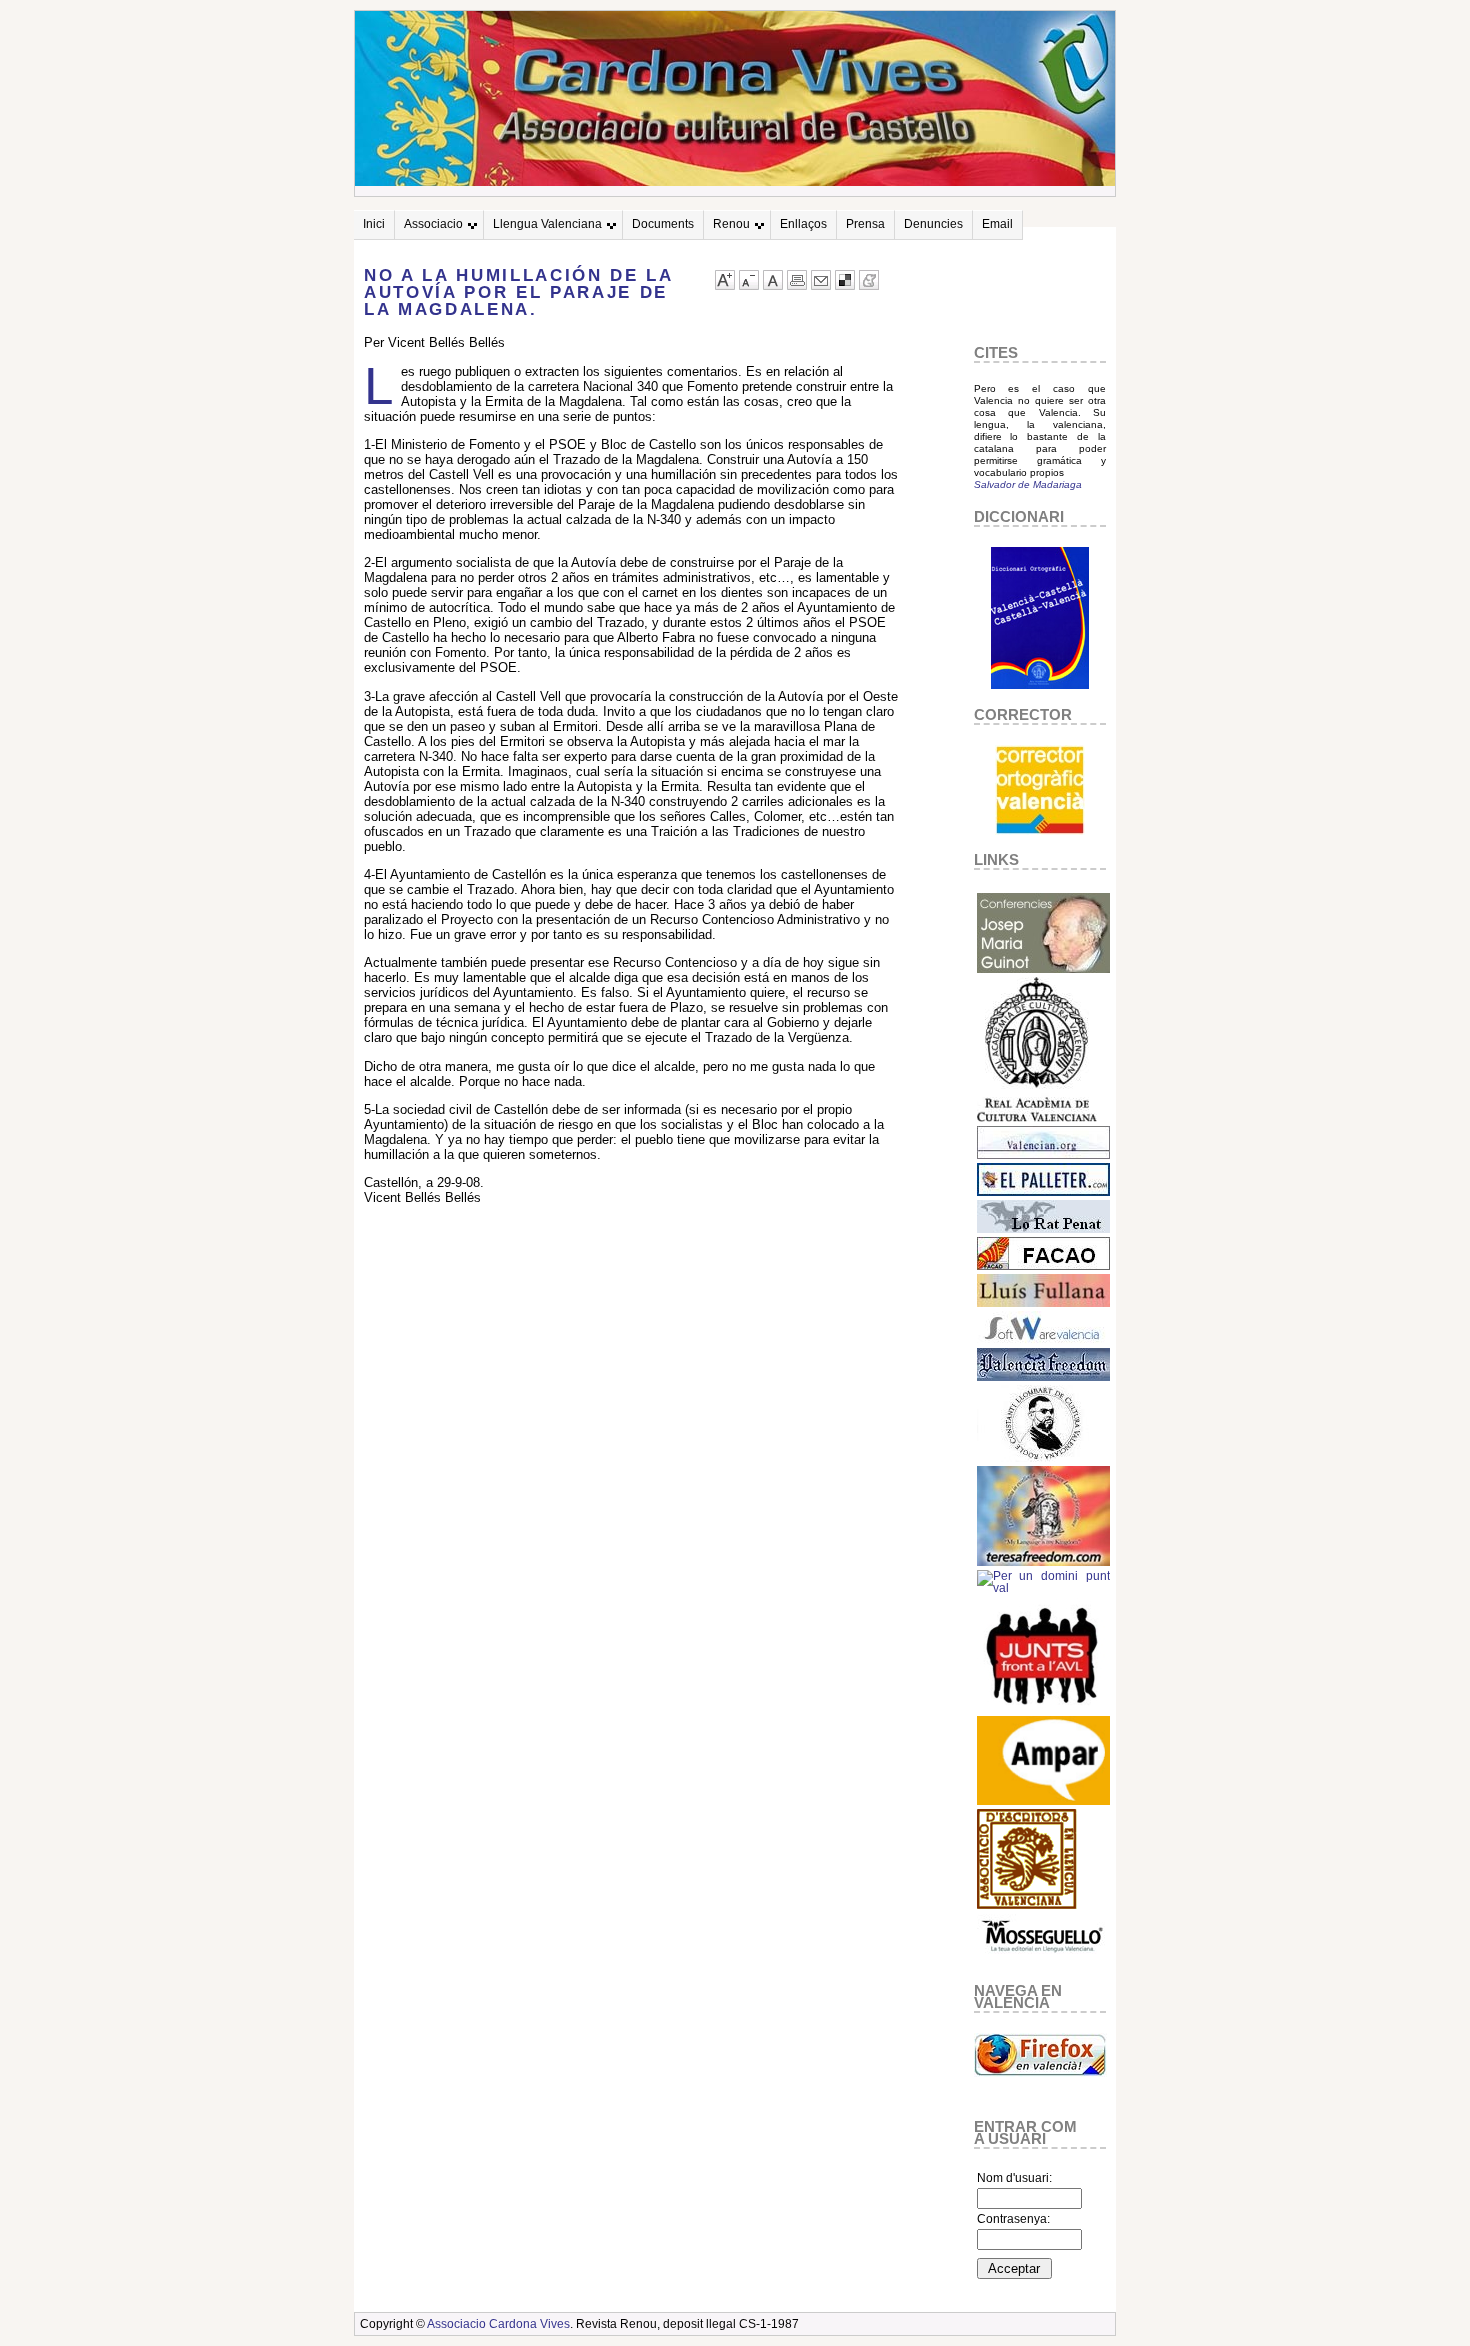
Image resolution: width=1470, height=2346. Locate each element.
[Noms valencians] (1043, 1801)
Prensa (865, 224)
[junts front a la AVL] (1043, 1708)
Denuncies (933, 224)
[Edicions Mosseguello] (1043, 1958)
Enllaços (803, 224)
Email (997, 224)
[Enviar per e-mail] (821, 285)
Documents (663, 224)
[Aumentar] (725, 285)
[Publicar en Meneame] (869, 285)
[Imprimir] (797, 285)
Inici (374, 224)
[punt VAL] (1043, 1588)
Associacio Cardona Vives (498, 2324)
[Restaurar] (773, 285)
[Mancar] (749, 285)
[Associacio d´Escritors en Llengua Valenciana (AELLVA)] (1027, 1906)
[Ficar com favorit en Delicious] (845, 285)
